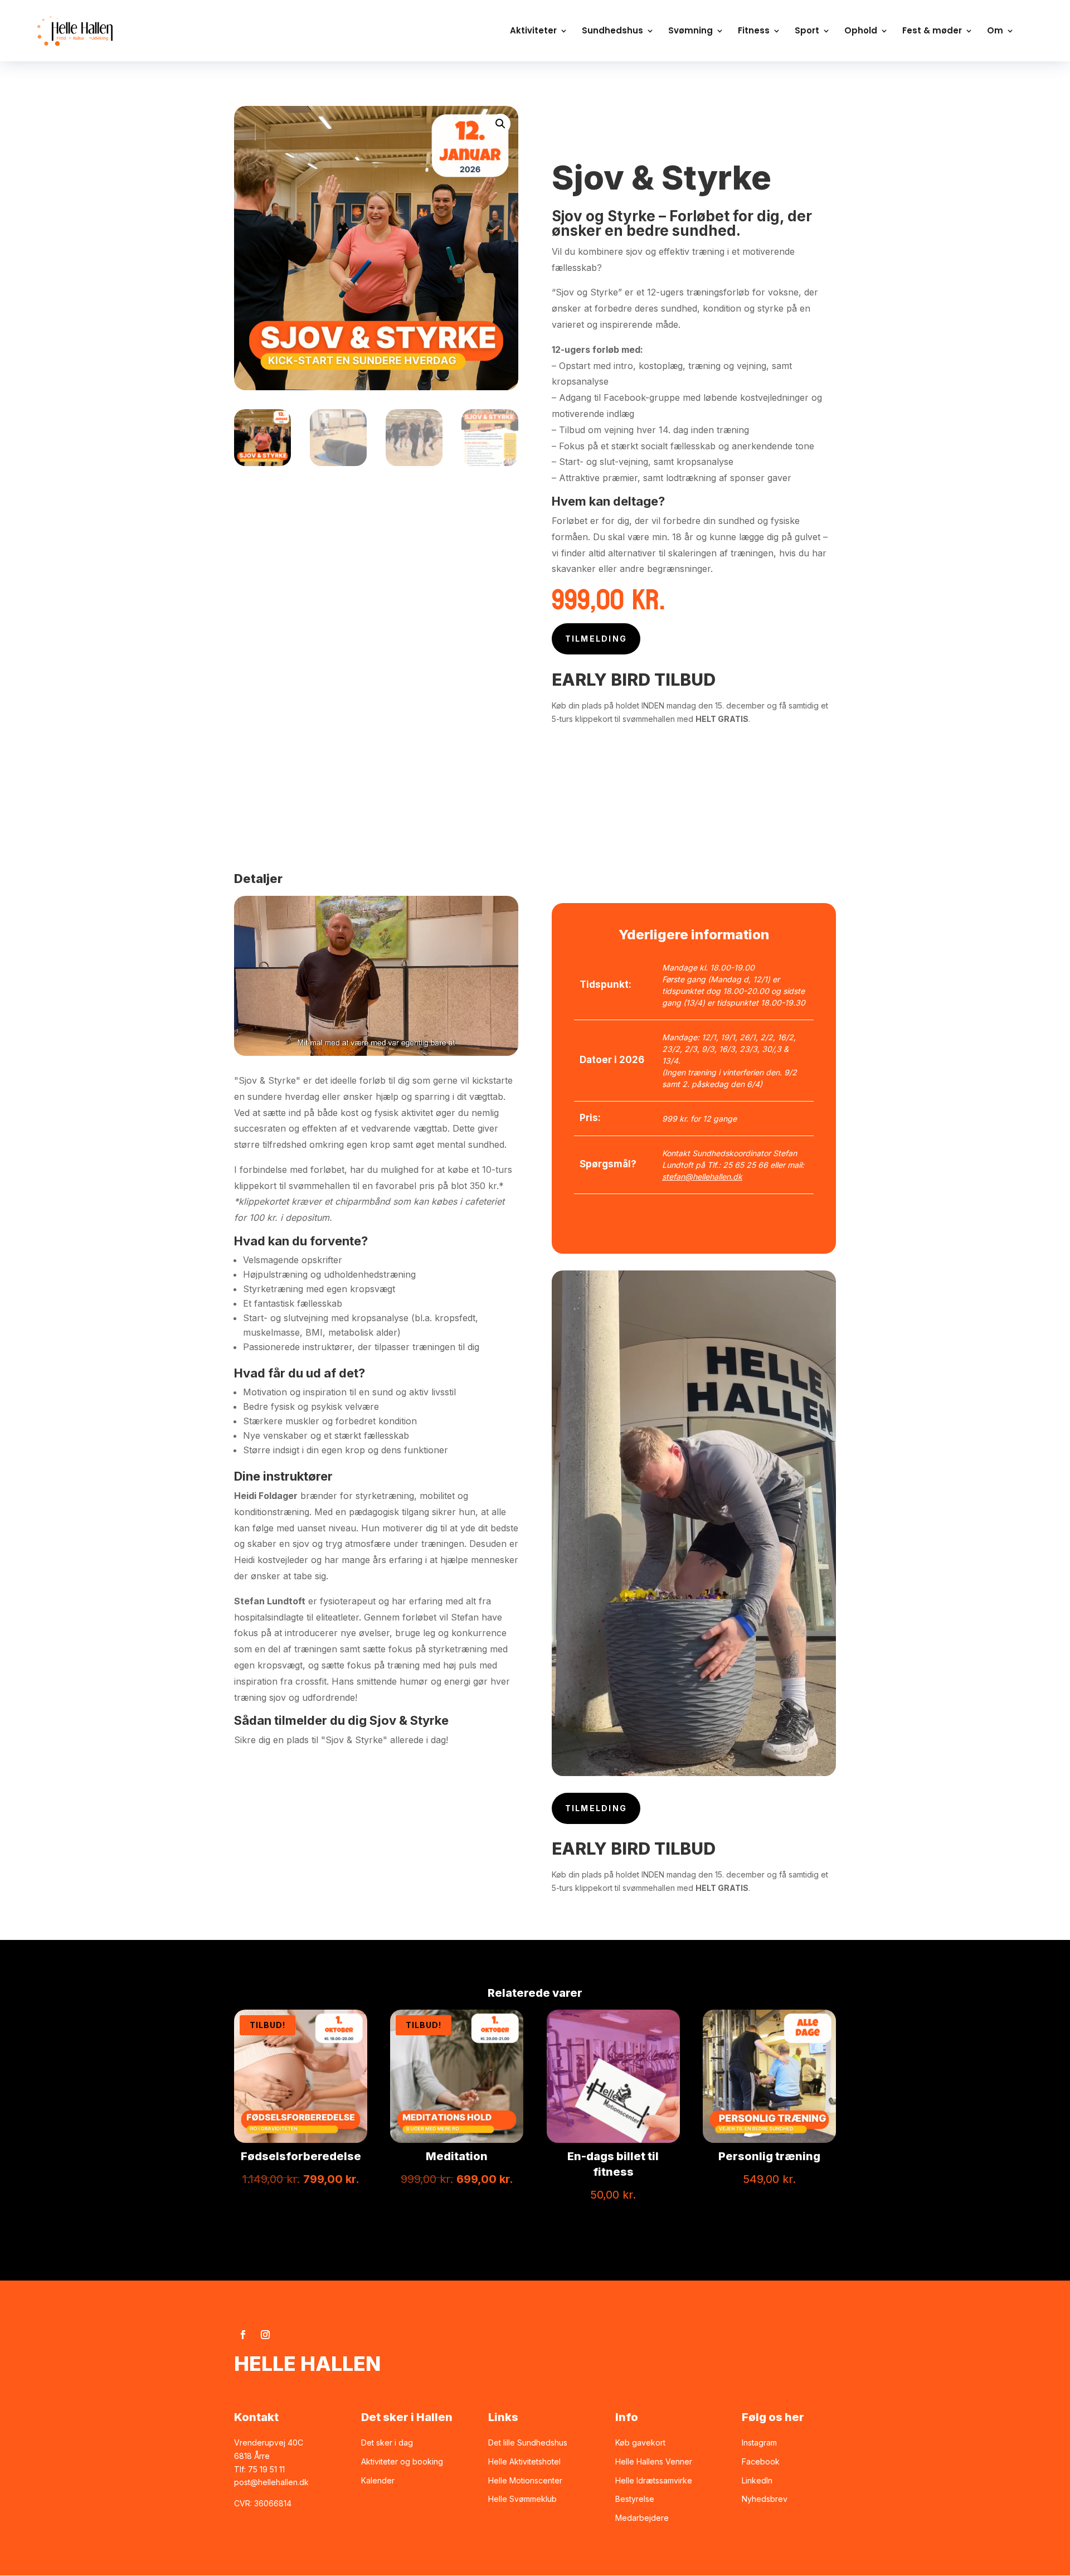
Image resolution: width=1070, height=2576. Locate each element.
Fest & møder (932, 31)
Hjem (565, 112)
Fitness (754, 31)
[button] (500, 124)
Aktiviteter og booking (402, 2461)
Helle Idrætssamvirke (654, 2480)
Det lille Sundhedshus (528, 2442)
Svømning (690, 31)
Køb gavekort (640, 2442)
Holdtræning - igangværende (715, 126)
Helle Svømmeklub (522, 2499)
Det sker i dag (387, 2442)
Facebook (761, 2461)
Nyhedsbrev (765, 2499)
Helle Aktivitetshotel (524, 2461)
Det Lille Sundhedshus (643, 112)
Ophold (861, 31)
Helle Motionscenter (525, 2480)
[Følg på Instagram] (265, 2335)
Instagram (759, 2442)
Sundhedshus (612, 31)
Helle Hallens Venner (654, 2461)
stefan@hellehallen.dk (702, 1177)
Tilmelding (596, 639)
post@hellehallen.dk (271, 2482)
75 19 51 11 (266, 2469)
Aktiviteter (533, 31)
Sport (807, 31)
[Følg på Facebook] (243, 2335)
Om (995, 31)
